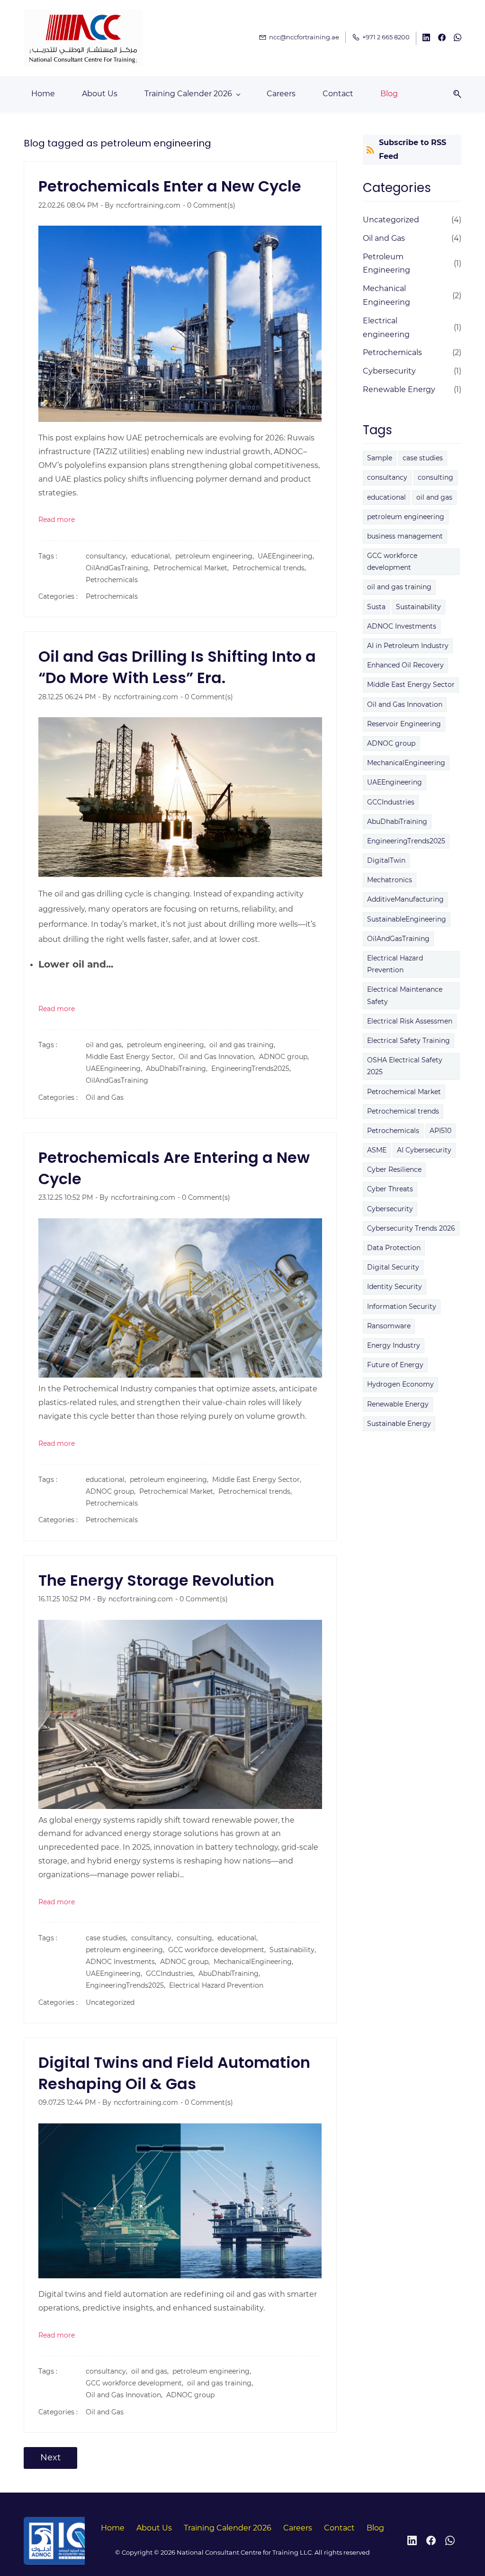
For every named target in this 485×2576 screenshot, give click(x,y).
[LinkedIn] (412, 2540)
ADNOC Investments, (123, 1962)
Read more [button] (57, 520)
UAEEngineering (395, 782)
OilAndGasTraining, (120, 568)
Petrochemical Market (404, 1092)
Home (113, 2528)
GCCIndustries (391, 802)
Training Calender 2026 (228, 2528)
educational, (153, 556)
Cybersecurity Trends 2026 (411, 1228)
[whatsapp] (458, 39)
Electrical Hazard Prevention (216, 1985)
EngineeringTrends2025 (406, 841)
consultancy (387, 477)
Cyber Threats (390, 1189)
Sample (380, 458)
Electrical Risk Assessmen (410, 1021)
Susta (376, 607)
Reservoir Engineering (404, 724)
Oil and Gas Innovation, (219, 1057)
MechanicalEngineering (406, 763)
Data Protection (394, 1248)
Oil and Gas (105, 1097)
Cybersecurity (389, 371)
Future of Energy (395, 1365)
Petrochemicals (112, 580)
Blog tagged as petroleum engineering (117, 143)
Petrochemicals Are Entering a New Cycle (174, 1168)
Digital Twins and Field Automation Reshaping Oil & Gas (174, 2073)
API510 (440, 1131)
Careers (298, 2528)
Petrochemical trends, (271, 568)
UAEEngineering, (288, 556)
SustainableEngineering (407, 919)
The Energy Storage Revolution (156, 1580)
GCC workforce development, (219, 1950)
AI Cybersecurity (424, 1150)
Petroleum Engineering (386, 264)
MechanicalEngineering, (255, 1962)
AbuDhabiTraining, (179, 1069)
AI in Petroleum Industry (408, 646)
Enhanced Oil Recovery (405, 665)
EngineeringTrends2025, (253, 1069)
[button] (454, 94)
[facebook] (442, 39)
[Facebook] (431, 2540)
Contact (339, 2528)
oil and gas (434, 497)
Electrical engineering (386, 328)
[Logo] (83, 38)
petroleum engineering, (216, 556)
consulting (436, 477)
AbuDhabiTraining (397, 822)
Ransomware (389, 1326)
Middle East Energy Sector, (132, 1057)
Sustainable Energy (399, 1424)
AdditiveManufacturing (405, 899)
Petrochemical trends (403, 1111)
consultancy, (108, 556)
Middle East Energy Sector (411, 685)
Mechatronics (390, 880)
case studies (423, 458)
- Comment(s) (209, 205)
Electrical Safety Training (409, 1041)
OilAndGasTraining (117, 1080)
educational (386, 497)
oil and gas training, (244, 1045)
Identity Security (395, 1287)
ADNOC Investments (402, 626)
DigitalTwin (386, 860)
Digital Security (393, 1267)
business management (405, 536)
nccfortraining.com (148, 205)
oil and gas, (106, 1045)
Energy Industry (394, 1345)
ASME (377, 1150)
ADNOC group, (286, 1057)
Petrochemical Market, (193, 568)
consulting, (197, 1938)
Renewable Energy (399, 389)
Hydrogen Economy (400, 1384)
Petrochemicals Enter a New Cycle (170, 186)
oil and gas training (399, 587)
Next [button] (50, 2457)
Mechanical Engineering (386, 295)
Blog (375, 2528)
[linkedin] (426, 39)
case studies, (108, 1938)
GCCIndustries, (172, 1973)
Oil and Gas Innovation (405, 704)
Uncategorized (110, 2002)
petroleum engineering (406, 517)
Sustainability (418, 607)
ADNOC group (190, 2395)
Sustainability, (295, 1950)
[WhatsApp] (450, 2540)
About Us (154, 2528)
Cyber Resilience (394, 1169)
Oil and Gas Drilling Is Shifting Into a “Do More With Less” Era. (177, 667)
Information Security (402, 1306)
